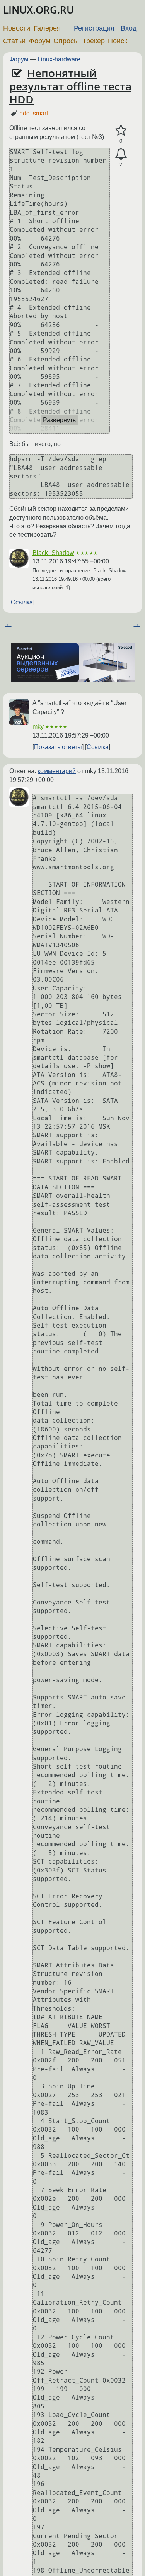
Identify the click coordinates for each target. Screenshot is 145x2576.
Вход (129, 28)
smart (40, 113)
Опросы (66, 41)
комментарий (57, 771)
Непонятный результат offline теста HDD (70, 86)
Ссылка (22, 602)
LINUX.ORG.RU (38, 10)
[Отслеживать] (121, 154)
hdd (25, 113)
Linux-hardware (59, 59)
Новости (17, 28)
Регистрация (94, 28)
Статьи (14, 41)
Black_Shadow (53, 553)
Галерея (47, 28)
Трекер (94, 41)
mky (38, 727)
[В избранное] (121, 131)
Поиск (118, 41)
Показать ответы (58, 747)
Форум (40, 41)
